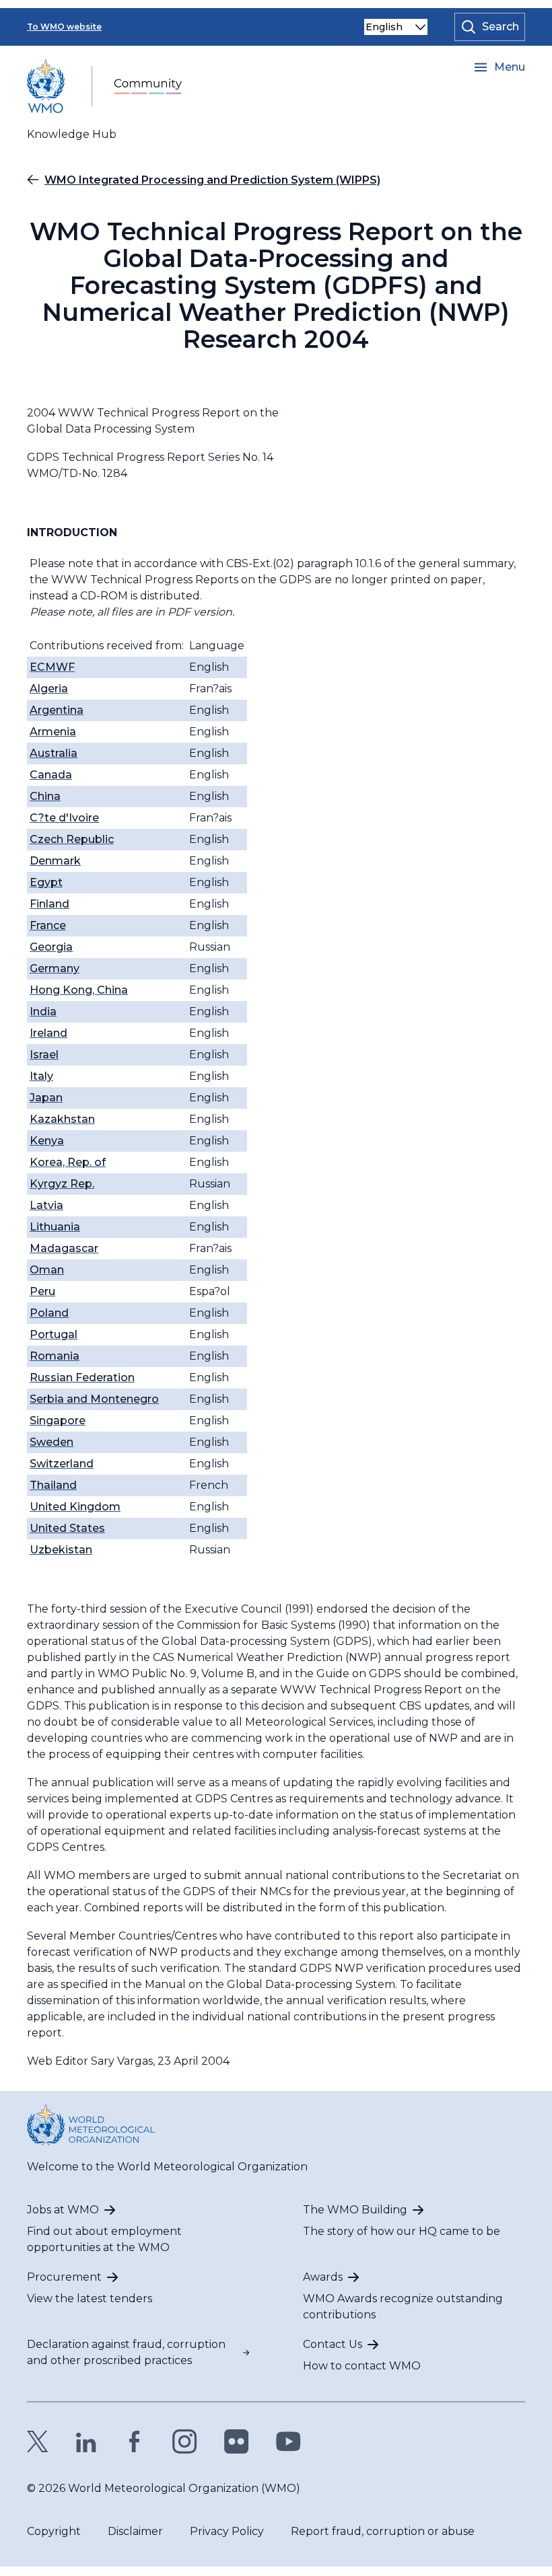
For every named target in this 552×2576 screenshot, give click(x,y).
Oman (47, 1270)
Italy (41, 1076)
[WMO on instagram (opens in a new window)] (185, 2441)
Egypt (46, 882)
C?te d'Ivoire (64, 818)
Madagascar (64, 1248)
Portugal (54, 1334)
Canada (51, 775)
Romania (55, 1356)
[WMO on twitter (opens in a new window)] (38, 2441)
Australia (54, 753)
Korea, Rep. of (68, 1162)
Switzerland (62, 1464)
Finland (49, 904)
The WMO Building (355, 2210)
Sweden (51, 1442)
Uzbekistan (61, 1550)
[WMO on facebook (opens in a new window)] (135, 2441)
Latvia (46, 1205)
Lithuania (55, 1227)
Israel (44, 1055)
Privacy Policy (227, 2531)
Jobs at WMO (63, 2210)
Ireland (48, 1033)
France (48, 925)
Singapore (58, 1421)
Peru (42, 1291)
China (45, 796)
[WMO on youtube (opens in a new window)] (288, 2441)
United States (67, 1528)
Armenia (53, 732)
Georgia (51, 947)
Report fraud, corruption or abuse (383, 2531)
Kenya (47, 1141)
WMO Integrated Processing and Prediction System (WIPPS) (212, 180)
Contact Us (333, 2344)
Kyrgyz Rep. (62, 1184)
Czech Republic (72, 839)
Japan (46, 1098)
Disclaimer (135, 2531)
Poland (49, 1313)
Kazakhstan (62, 1119)
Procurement (64, 2277)
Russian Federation (82, 1377)
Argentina (57, 710)
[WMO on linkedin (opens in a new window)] (86, 2441)
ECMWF (52, 667)
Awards (323, 2277)
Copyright (54, 2531)
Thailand (53, 1485)
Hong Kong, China (79, 990)
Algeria (49, 689)
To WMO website (64, 27)
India (43, 1011)
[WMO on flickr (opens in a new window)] (237, 2441)
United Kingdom (75, 1507)
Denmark (55, 861)
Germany (55, 968)
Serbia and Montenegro (94, 1399)
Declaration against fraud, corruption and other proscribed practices (126, 2352)
